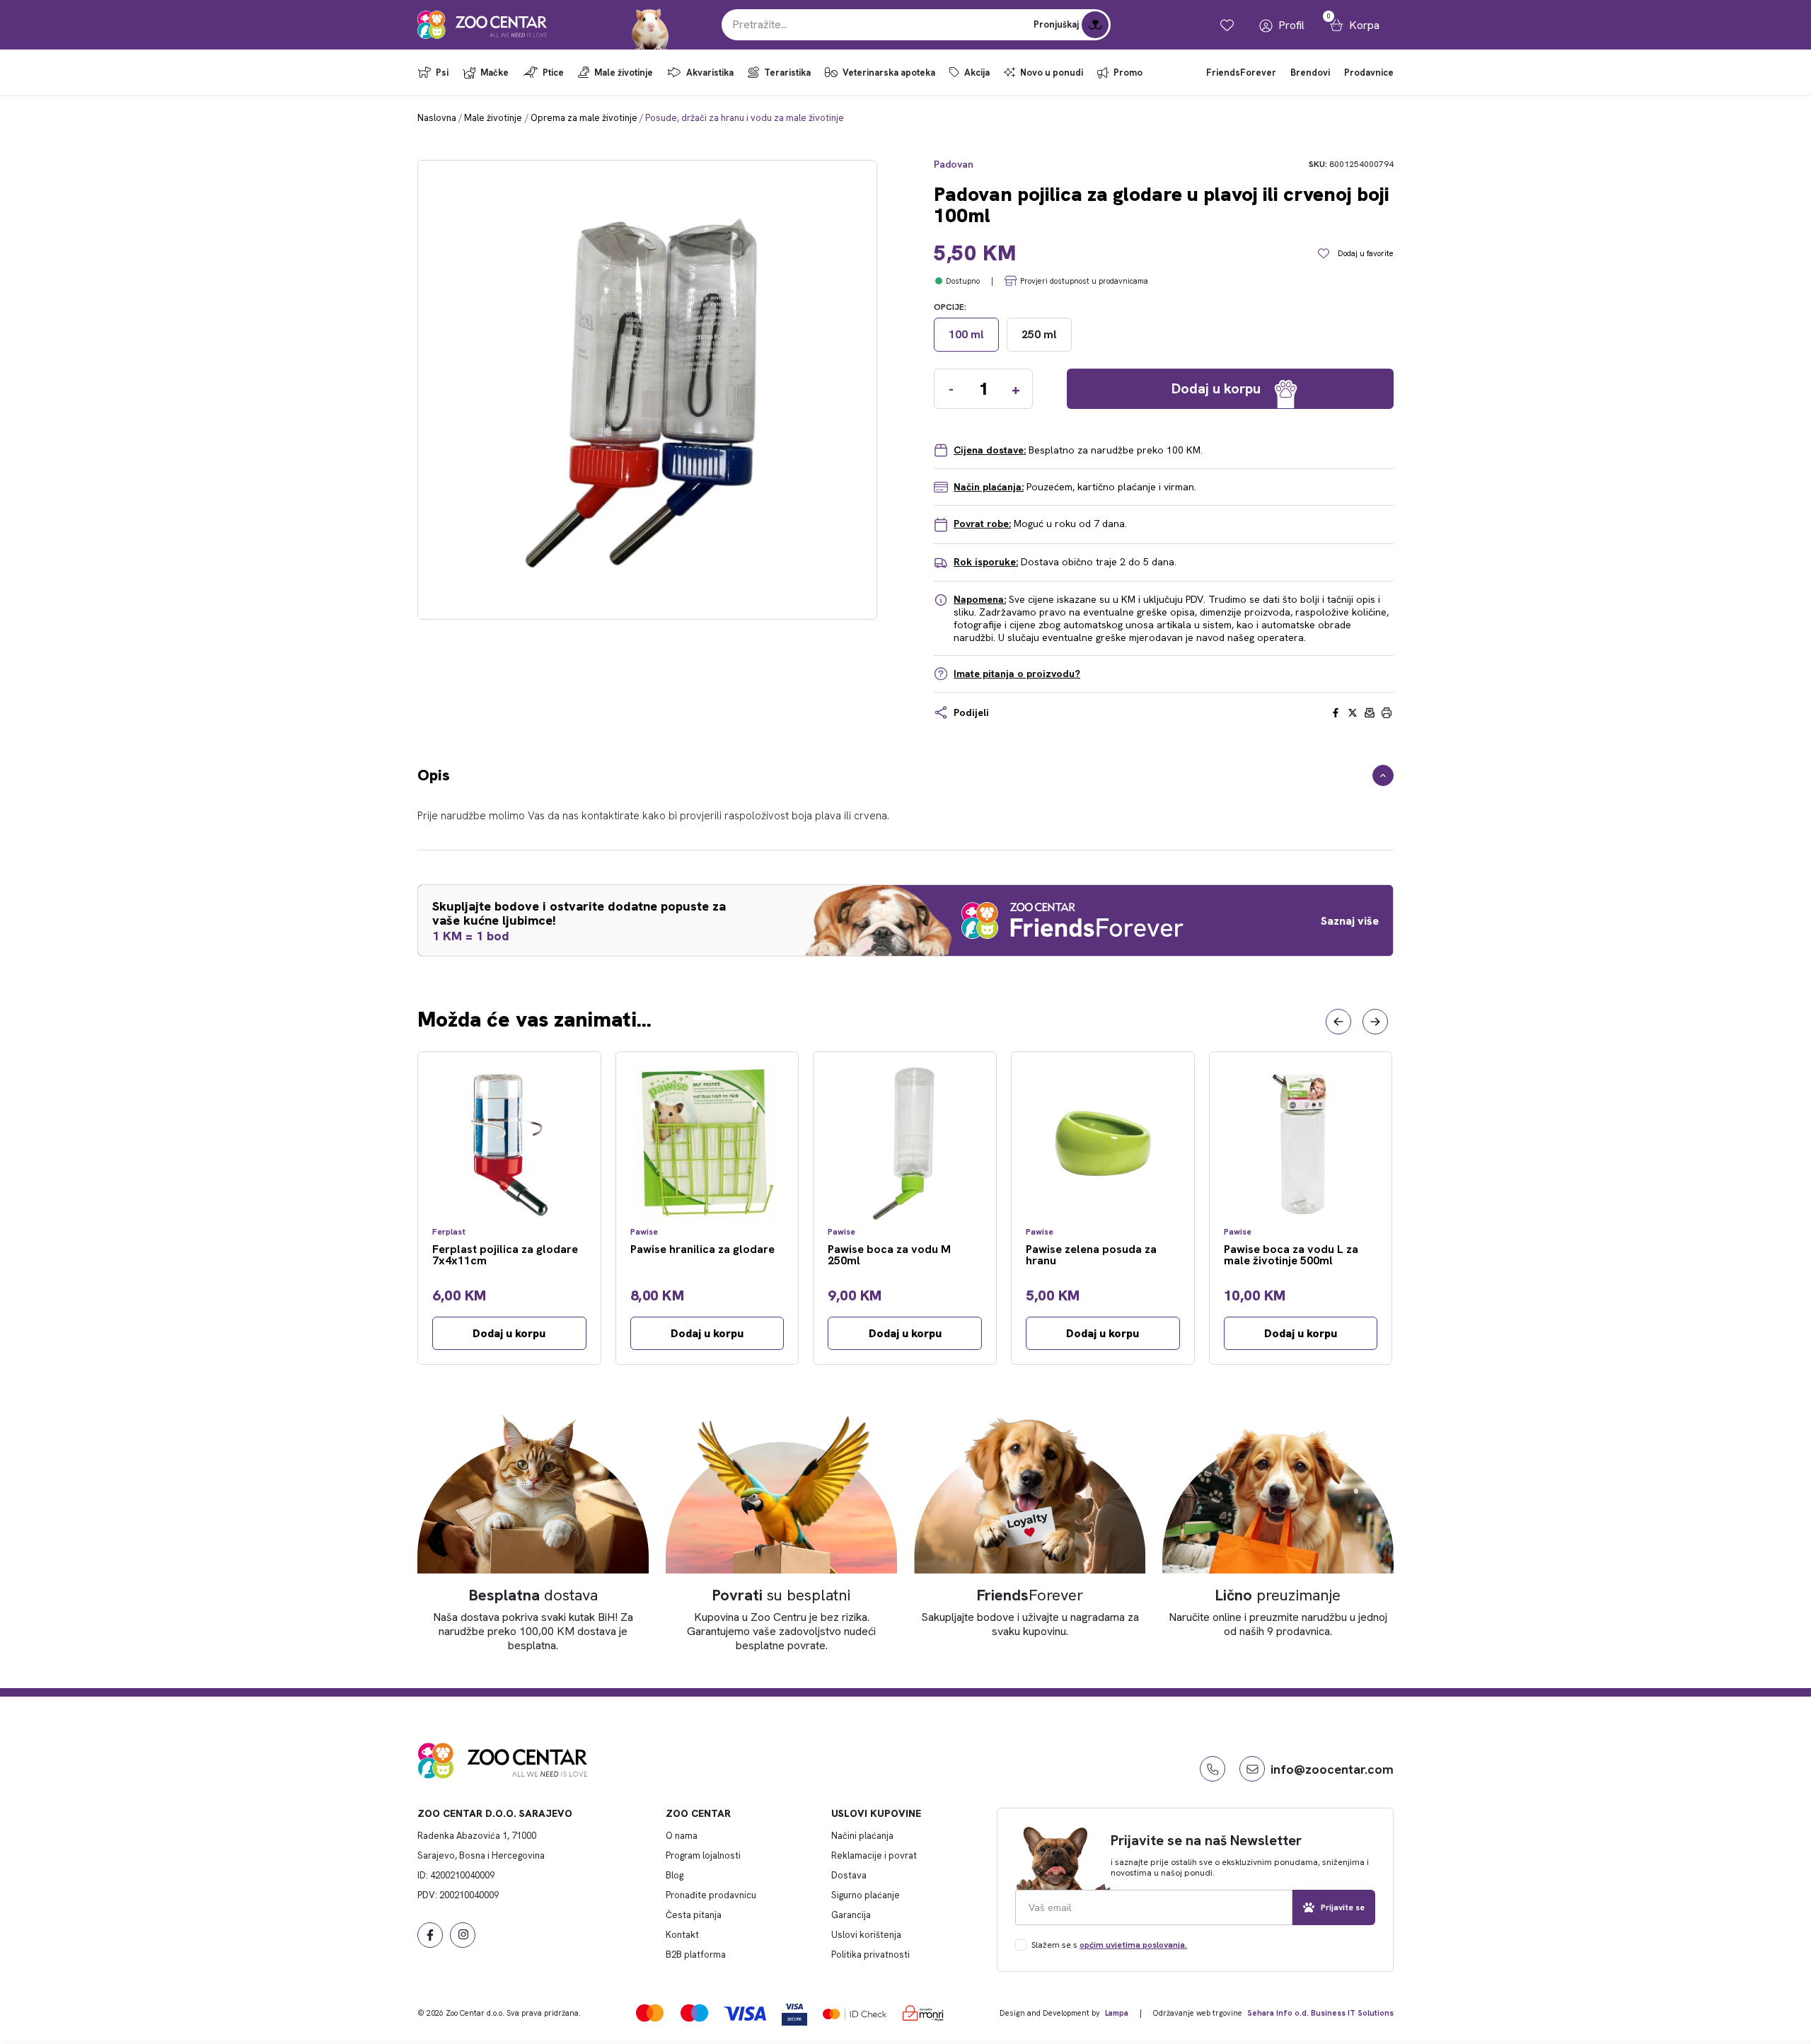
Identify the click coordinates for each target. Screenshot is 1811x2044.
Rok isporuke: (986, 562)
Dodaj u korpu (509, 1333)
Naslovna (437, 118)
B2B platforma (696, 1954)
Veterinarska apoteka (889, 73)
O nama (682, 1836)
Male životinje (624, 73)
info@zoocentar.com (1332, 1769)
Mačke (494, 73)
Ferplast (449, 1232)
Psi (442, 73)
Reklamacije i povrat (874, 1855)
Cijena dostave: (990, 450)
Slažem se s (1109, 1945)
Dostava (849, 1875)
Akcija (977, 73)
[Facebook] (430, 1935)
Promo (1128, 73)
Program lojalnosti (703, 1855)
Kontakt (682, 1935)
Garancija (851, 1915)
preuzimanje (1278, 1595)
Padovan (954, 164)
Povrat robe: (982, 524)
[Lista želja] (1227, 25)
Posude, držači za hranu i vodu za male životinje (745, 118)
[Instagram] (463, 1935)
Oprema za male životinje (584, 118)
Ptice (553, 73)
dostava (533, 1595)
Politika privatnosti (870, 1954)
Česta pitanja (694, 1915)
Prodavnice (1369, 73)
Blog (675, 1875)
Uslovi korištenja (866, 1935)
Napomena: (980, 599)
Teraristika (787, 73)
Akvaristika (710, 73)
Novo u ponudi (1052, 73)
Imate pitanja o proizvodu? (1017, 674)
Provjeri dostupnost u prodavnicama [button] (1084, 281)
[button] (1338, 1022)
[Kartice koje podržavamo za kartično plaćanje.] (650, 2013)
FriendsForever (1241, 73)
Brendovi (1310, 73)
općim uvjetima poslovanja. (1133, 1945)
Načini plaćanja (862, 1836)
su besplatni (781, 1595)
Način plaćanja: (989, 487)
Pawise (644, 1232)
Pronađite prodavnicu (711, 1895)
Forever (1030, 1595)
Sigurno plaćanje (866, 1895)
